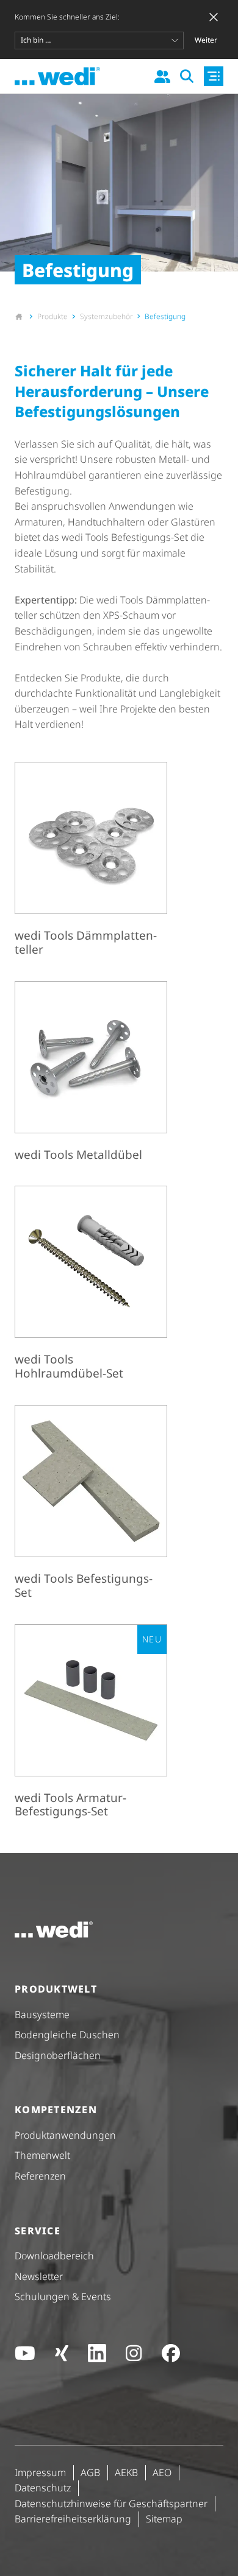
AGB (90, 2472)
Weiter (206, 40)
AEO (162, 2472)
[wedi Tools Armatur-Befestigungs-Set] (91, 1724)
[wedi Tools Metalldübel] (91, 1074)
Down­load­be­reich (54, 2256)
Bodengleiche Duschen (67, 2035)
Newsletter (39, 2276)
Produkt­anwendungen (65, 2135)
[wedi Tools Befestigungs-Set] (91, 1505)
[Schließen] (214, 17)
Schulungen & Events (63, 2296)
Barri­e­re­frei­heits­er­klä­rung (73, 2519)
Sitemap (164, 2519)
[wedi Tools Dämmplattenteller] (91, 862)
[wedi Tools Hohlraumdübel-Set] (91, 1286)
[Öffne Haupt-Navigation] (214, 76)
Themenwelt (42, 2155)
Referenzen (40, 2176)
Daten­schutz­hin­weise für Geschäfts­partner (111, 2504)
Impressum (40, 2472)
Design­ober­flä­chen (58, 2055)
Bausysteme (42, 2015)
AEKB (126, 2472)
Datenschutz (43, 2488)
